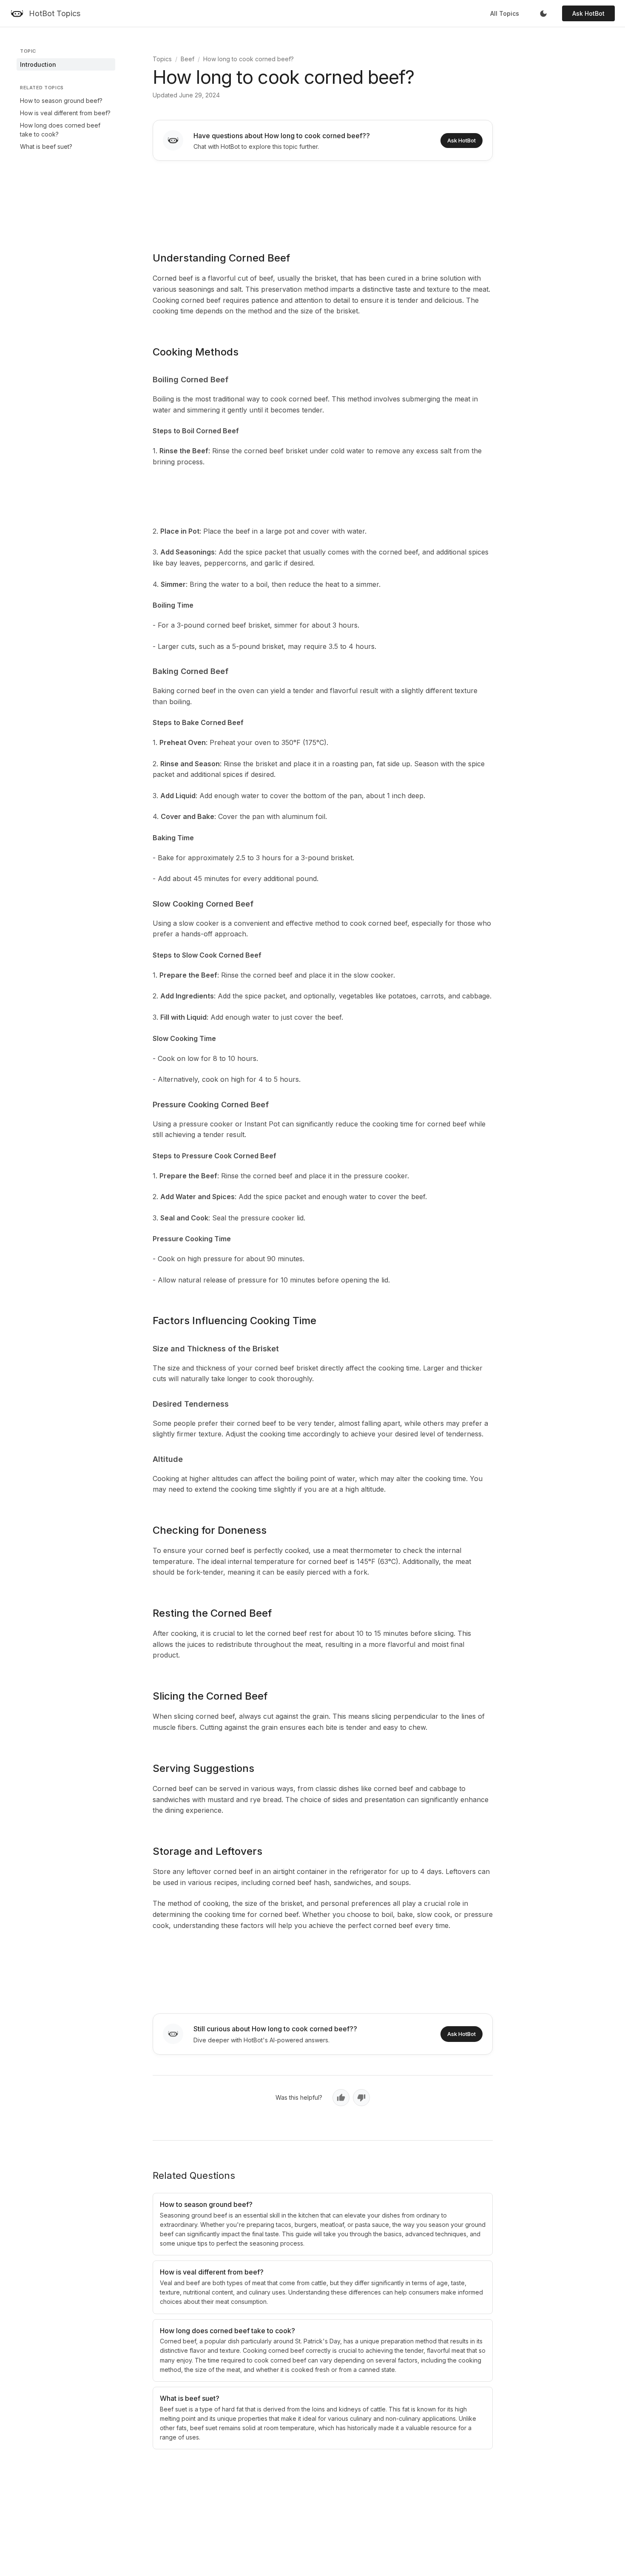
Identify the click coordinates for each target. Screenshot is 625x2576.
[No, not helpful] (361, 2098)
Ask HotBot (588, 13)
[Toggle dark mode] (543, 14)
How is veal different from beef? (65, 113)
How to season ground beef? (61, 101)
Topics (162, 59)
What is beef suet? (46, 146)
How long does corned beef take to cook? (60, 130)
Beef (187, 59)
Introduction (38, 64)
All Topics (505, 13)
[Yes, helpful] (341, 2098)
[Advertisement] (323, 200)
